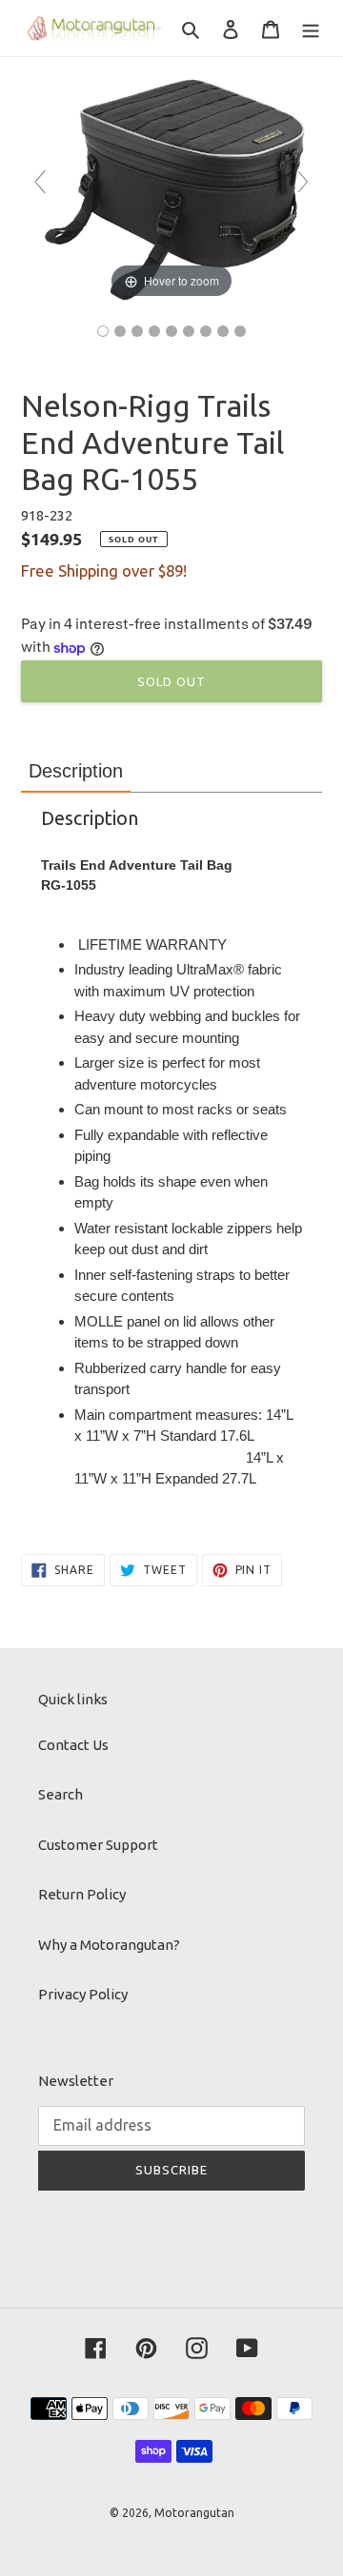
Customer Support (98, 1845)
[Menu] (311, 28)
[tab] (76, 771)
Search (61, 1794)
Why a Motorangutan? (109, 1945)
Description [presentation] (76, 771)
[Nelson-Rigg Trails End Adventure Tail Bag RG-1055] (103, 331)
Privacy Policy (83, 1994)
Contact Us (73, 1745)
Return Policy (82, 1894)
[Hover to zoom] (171, 190)
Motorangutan (194, 2513)
